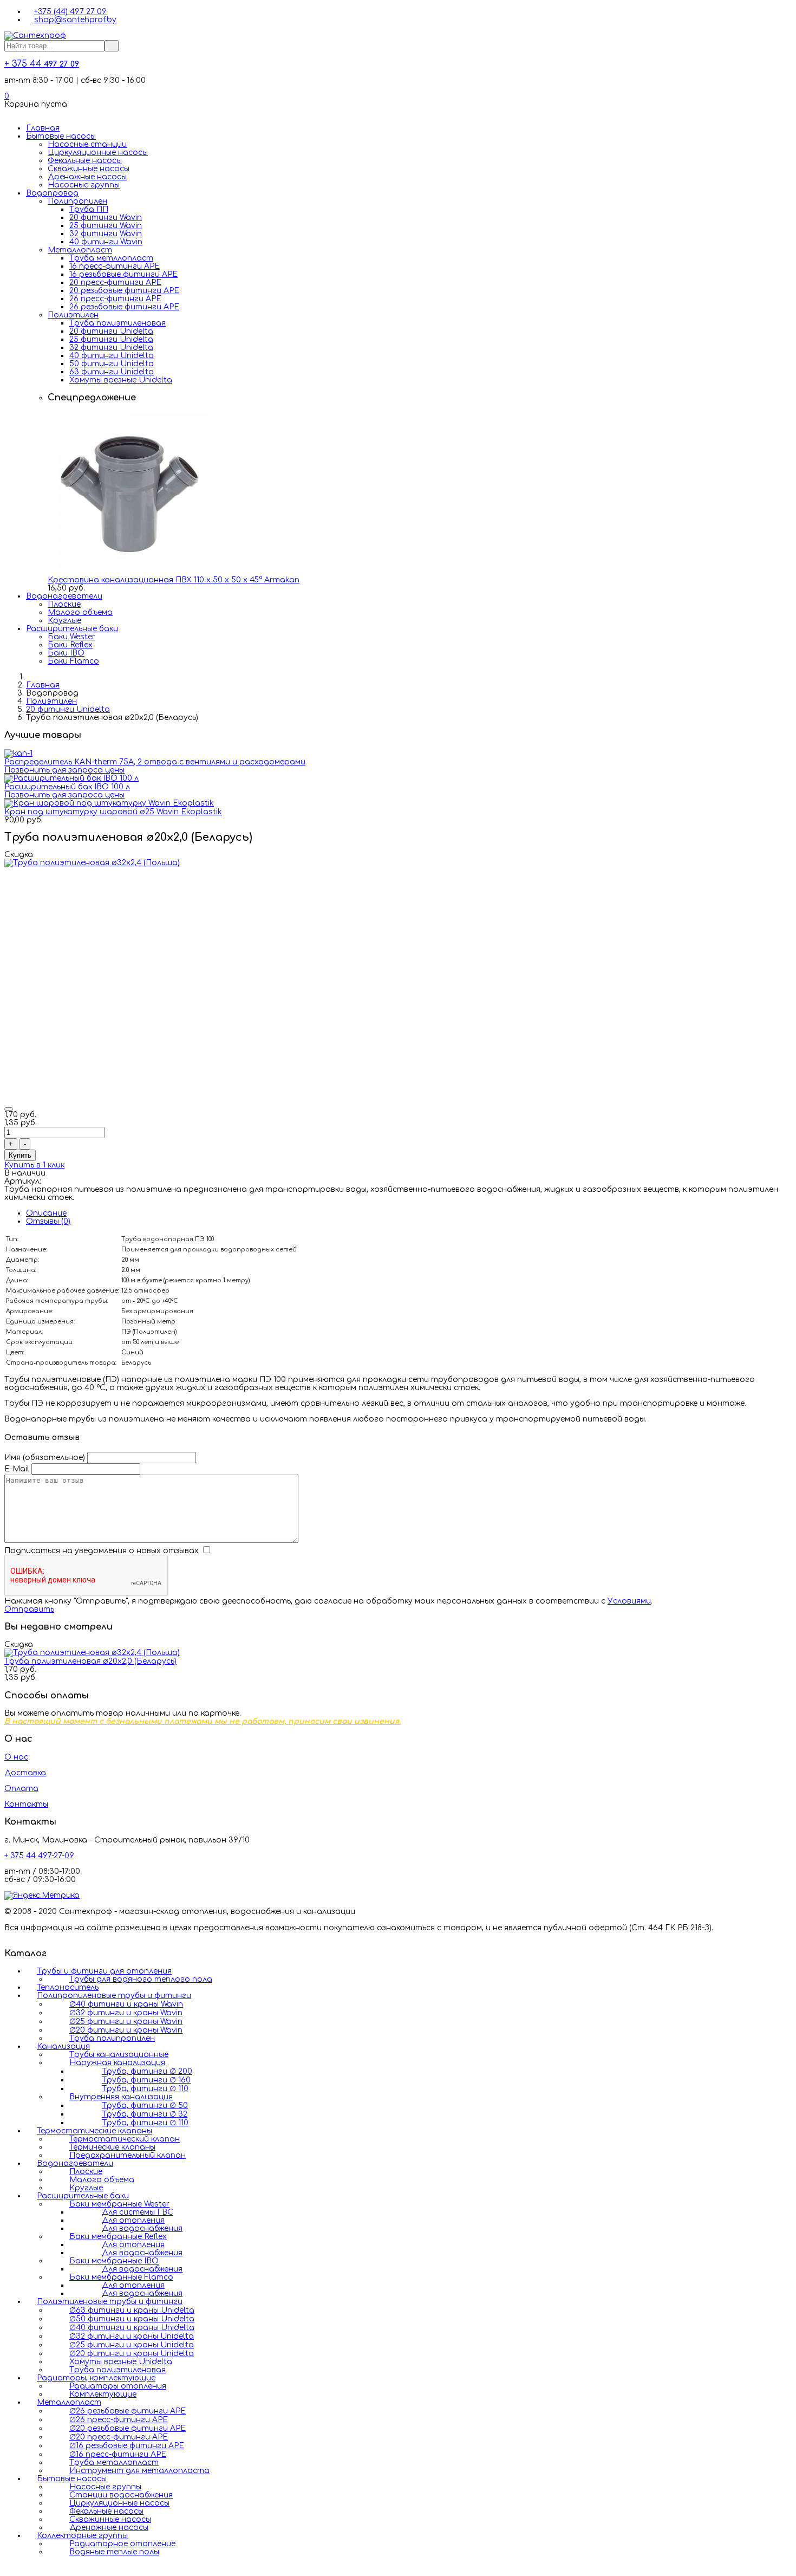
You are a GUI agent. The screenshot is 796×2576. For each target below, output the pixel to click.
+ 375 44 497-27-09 (39, 1856)
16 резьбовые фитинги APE (123, 274)
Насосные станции (87, 144)
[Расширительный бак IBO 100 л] (71, 778)
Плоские (64, 604)
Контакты (26, 1804)
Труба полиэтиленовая (118, 323)
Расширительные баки (72, 629)
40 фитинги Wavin (106, 242)
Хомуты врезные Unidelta (121, 380)
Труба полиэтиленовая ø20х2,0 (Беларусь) (90, 1661)
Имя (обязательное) (45, 1458)
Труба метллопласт (111, 258)
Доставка (25, 1773)
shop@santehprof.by (75, 20)
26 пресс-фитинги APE (115, 299)
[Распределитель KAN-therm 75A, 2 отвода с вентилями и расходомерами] (18, 753)
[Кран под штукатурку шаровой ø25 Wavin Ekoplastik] (109, 803)
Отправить (29, 1609)
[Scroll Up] (7, 2568)
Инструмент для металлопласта (139, 2471)
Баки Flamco (73, 661)
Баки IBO (66, 653)
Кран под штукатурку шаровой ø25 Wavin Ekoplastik (113, 812)
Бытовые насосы (61, 136)
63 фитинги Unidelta (112, 372)
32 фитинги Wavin (106, 234)
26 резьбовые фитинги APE (124, 307)
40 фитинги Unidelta (112, 356)
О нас (16, 1757)
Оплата (21, 1789)
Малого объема (80, 612)
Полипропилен (77, 201)
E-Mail (17, 1469)
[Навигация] (7, 112)
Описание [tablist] (46, 1213)
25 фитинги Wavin (106, 226)
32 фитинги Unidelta (111, 348)
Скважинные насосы (89, 169)
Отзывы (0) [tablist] (48, 1221)
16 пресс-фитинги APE (115, 266)
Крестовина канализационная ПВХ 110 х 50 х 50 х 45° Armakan (174, 580)
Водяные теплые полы (114, 2552)
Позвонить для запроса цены (64, 770)
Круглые (64, 621)
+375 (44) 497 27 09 (70, 12)
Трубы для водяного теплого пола (141, 1979)
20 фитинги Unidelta (111, 331)
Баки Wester (71, 637)
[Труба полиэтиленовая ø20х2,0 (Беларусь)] (92, 1653)
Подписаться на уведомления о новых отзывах (103, 1551)
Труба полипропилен (112, 2038)
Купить (20, 1155)
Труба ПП (89, 209)
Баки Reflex (70, 645)
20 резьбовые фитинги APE (124, 291)
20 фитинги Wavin (106, 218)
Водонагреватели (64, 596)
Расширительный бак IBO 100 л (67, 787)
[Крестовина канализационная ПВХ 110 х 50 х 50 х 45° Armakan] (129, 572)
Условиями (629, 1601)
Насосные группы (84, 185)
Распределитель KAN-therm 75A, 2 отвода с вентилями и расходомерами (155, 762)
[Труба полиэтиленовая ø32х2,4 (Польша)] (92, 863)
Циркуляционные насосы (98, 153)
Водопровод (52, 193)
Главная (43, 128)
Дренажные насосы (87, 177)
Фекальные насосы (85, 161)
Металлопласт (80, 250)
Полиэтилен (73, 315)
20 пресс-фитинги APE (115, 283)
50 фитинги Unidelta (112, 364)
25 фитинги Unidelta (111, 339)
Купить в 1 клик (34, 1165)
